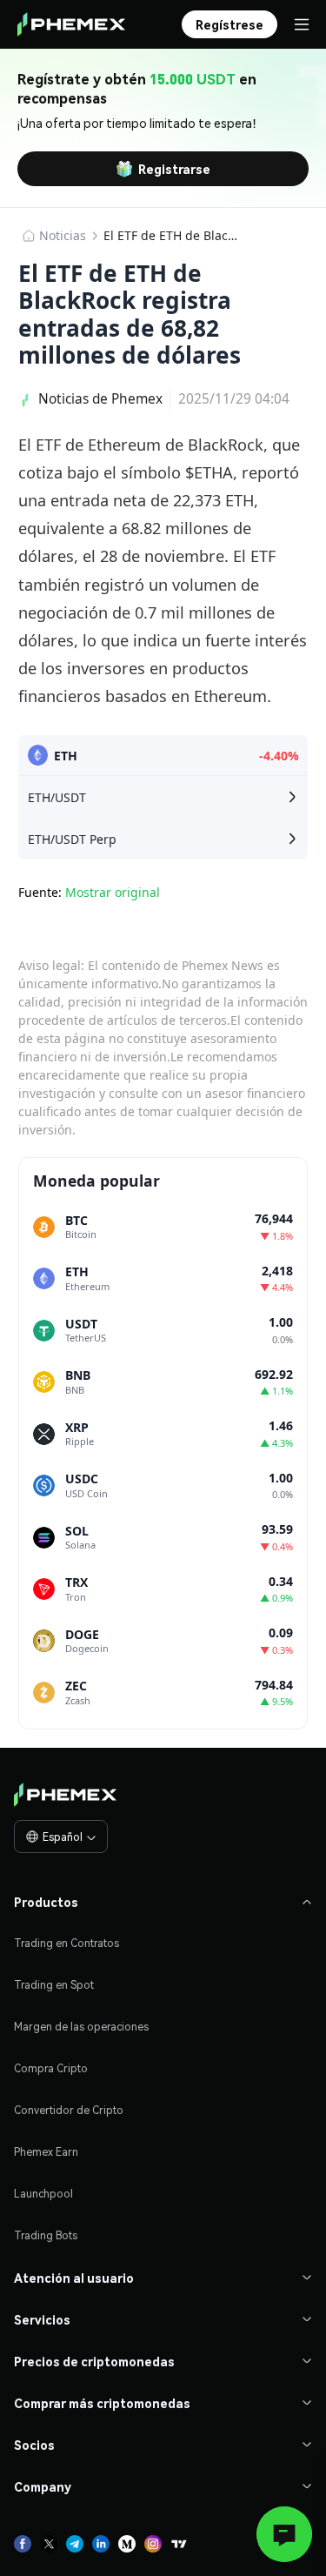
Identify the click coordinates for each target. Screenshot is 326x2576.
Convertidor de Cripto (69, 2110)
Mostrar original (113, 892)
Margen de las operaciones (81, 2027)
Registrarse (174, 169)
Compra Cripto (51, 2068)
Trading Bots (46, 2235)
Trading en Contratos (67, 1943)
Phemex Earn (46, 2152)
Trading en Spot (54, 1985)
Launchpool (43, 2194)
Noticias (63, 235)
